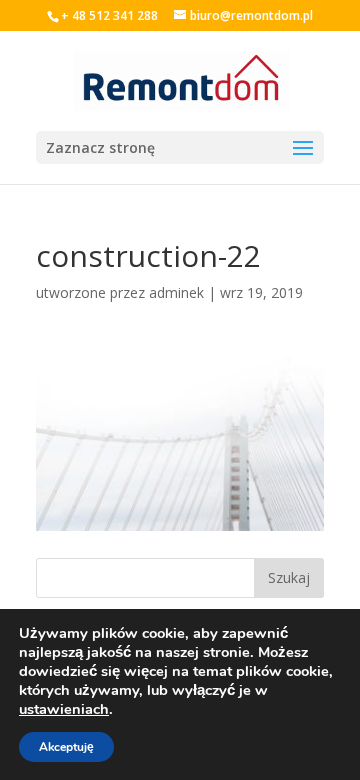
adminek (176, 292)
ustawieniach (64, 709)
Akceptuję (66, 747)
